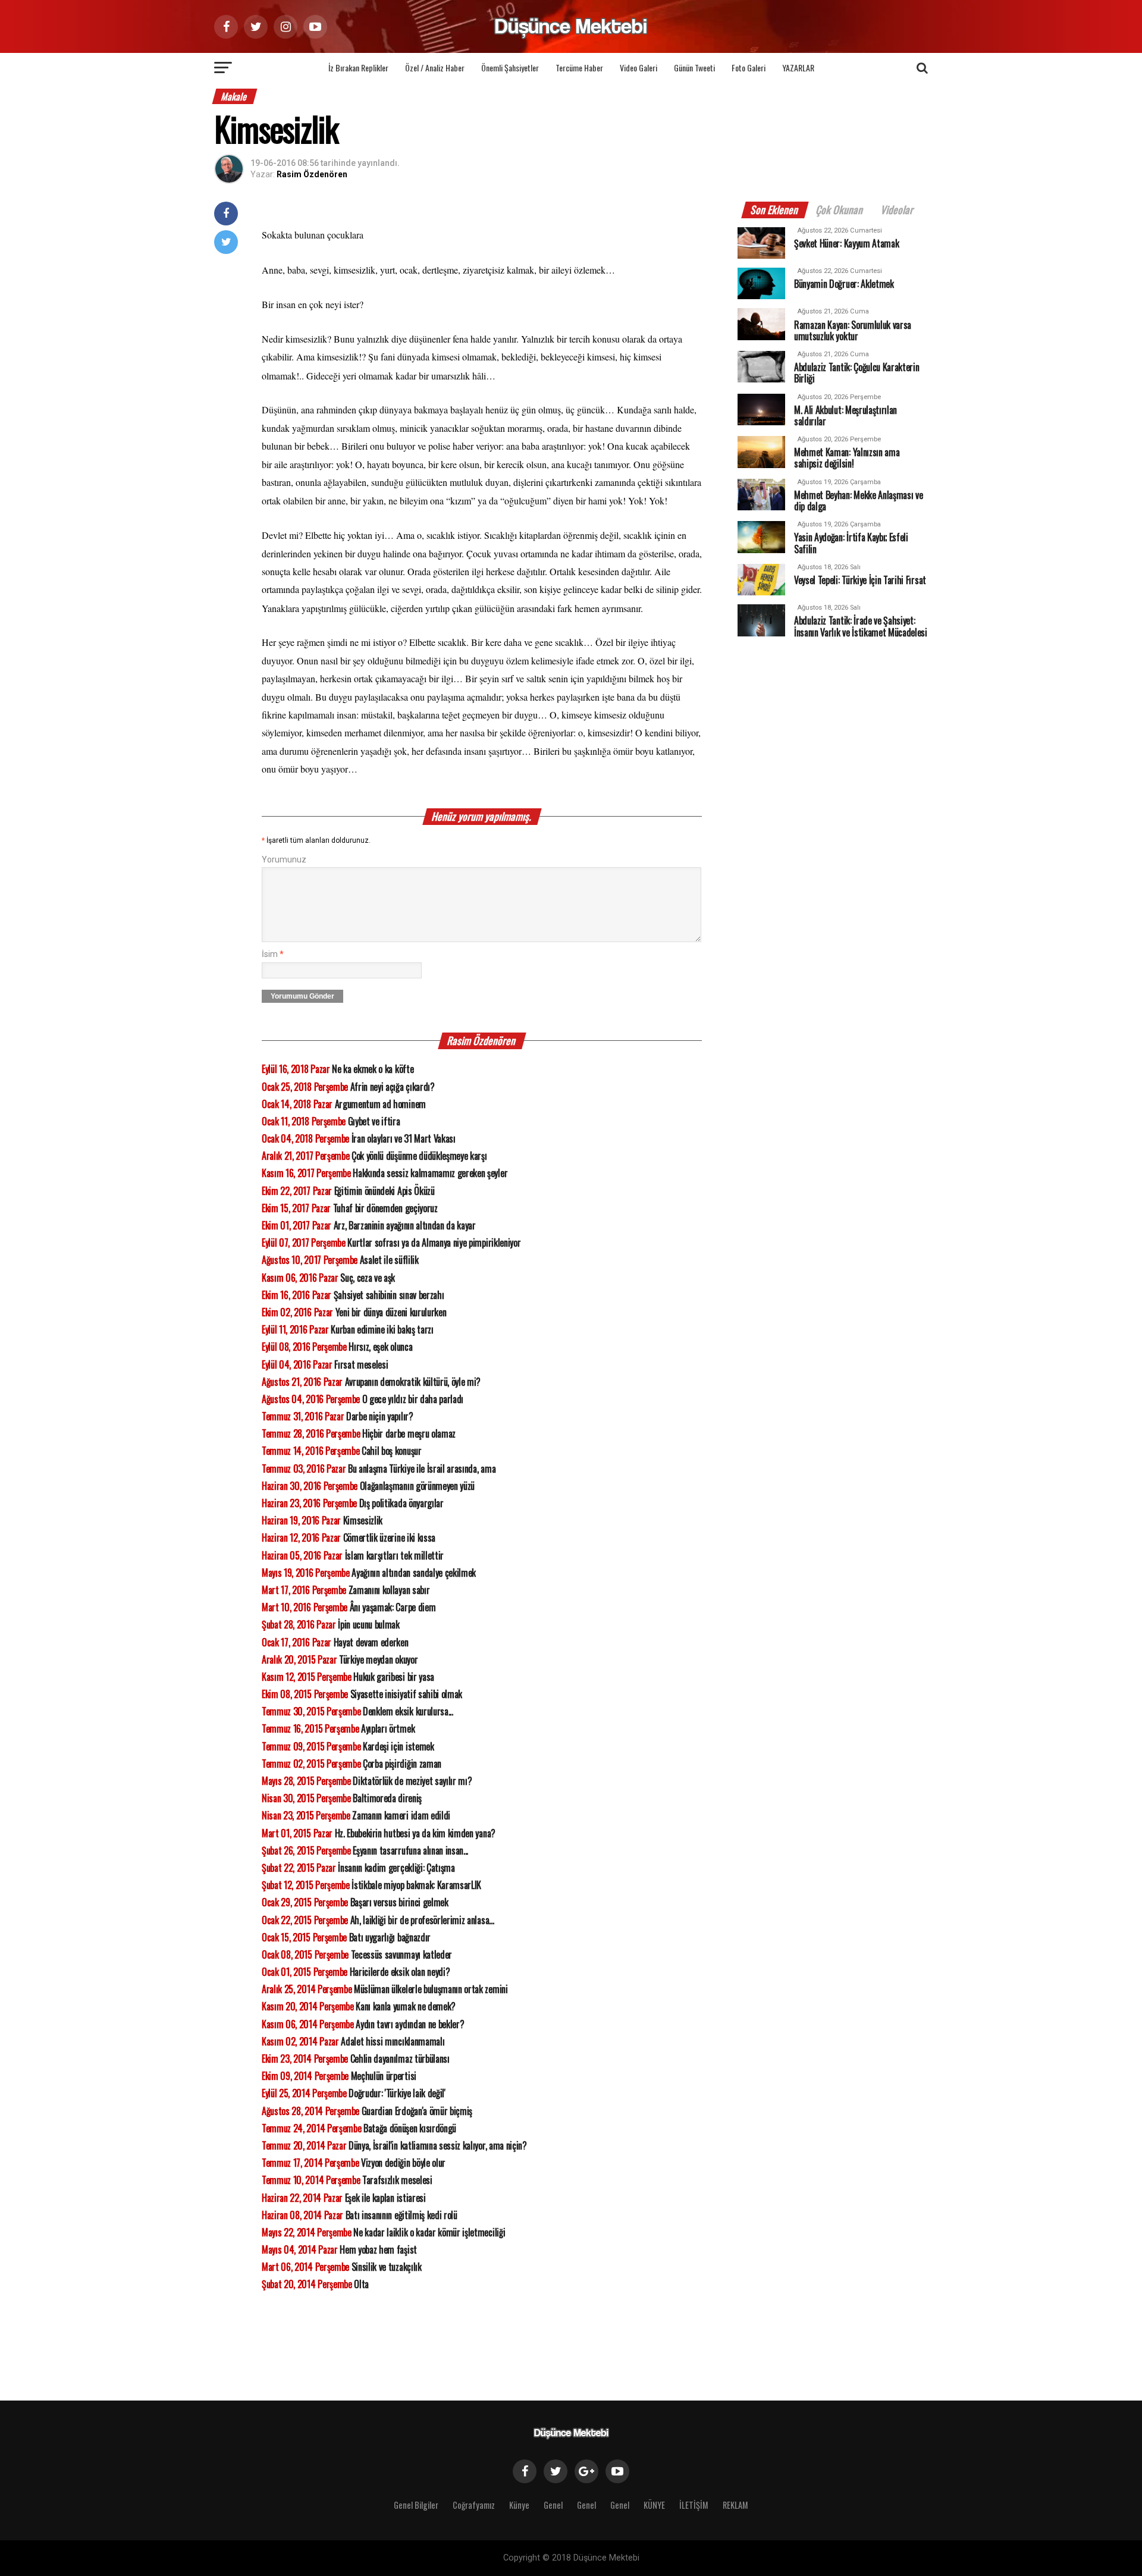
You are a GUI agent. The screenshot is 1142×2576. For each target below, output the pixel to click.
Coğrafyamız (474, 2505)
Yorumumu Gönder (302, 996)
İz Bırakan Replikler (358, 68)
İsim (273, 954)
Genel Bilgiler (416, 2505)
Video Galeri (639, 68)
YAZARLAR (798, 68)
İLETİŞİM (694, 2505)
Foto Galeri (749, 68)
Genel (553, 2505)
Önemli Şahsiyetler (510, 68)
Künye (519, 2505)
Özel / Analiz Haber (435, 68)
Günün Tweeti (694, 68)
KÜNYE (654, 2505)
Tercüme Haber (579, 68)
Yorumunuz (284, 860)
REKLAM (735, 2505)
